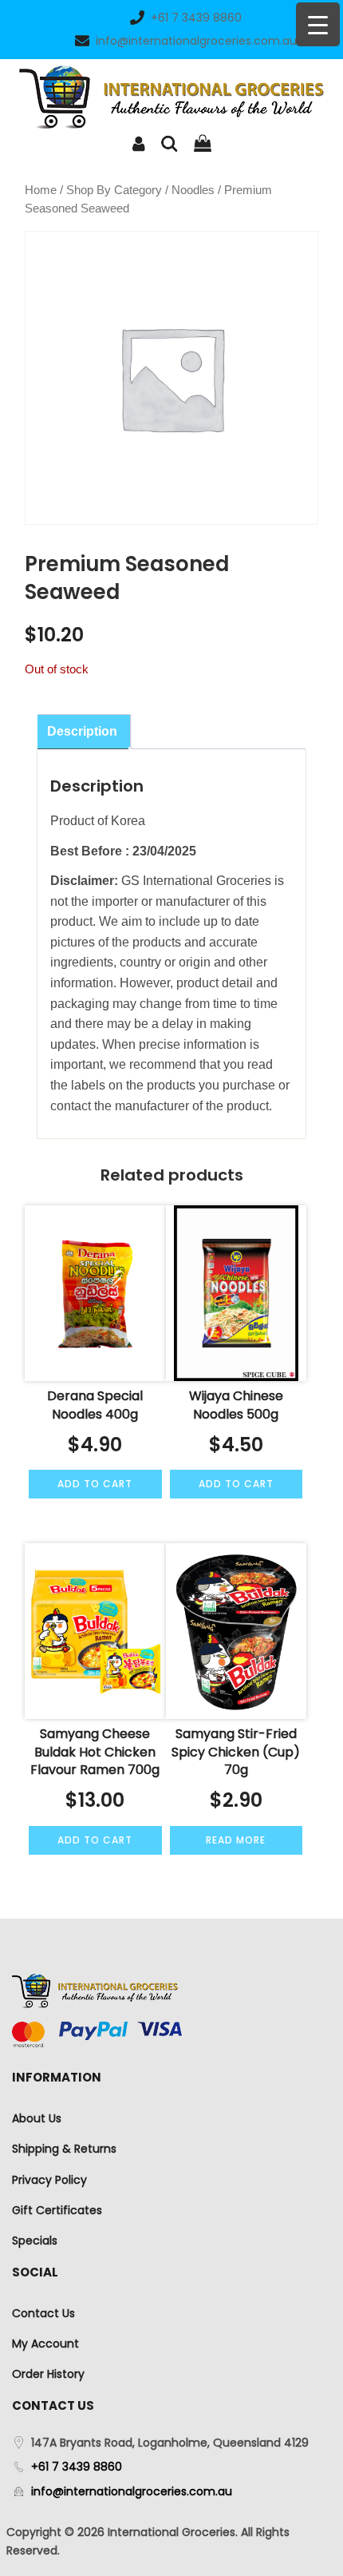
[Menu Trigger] (318, 24)
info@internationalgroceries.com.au (196, 41)
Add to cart (95, 1484)
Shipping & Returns (64, 2149)
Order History (48, 2374)
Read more (236, 1840)
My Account (45, 2344)
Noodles (193, 190)
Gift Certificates (57, 2210)
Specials (35, 2241)
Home (41, 190)
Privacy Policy (49, 2180)
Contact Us (43, 2313)
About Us (37, 2118)
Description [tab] (82, 731)
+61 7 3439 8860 (196, 18)
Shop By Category (114, 190)
